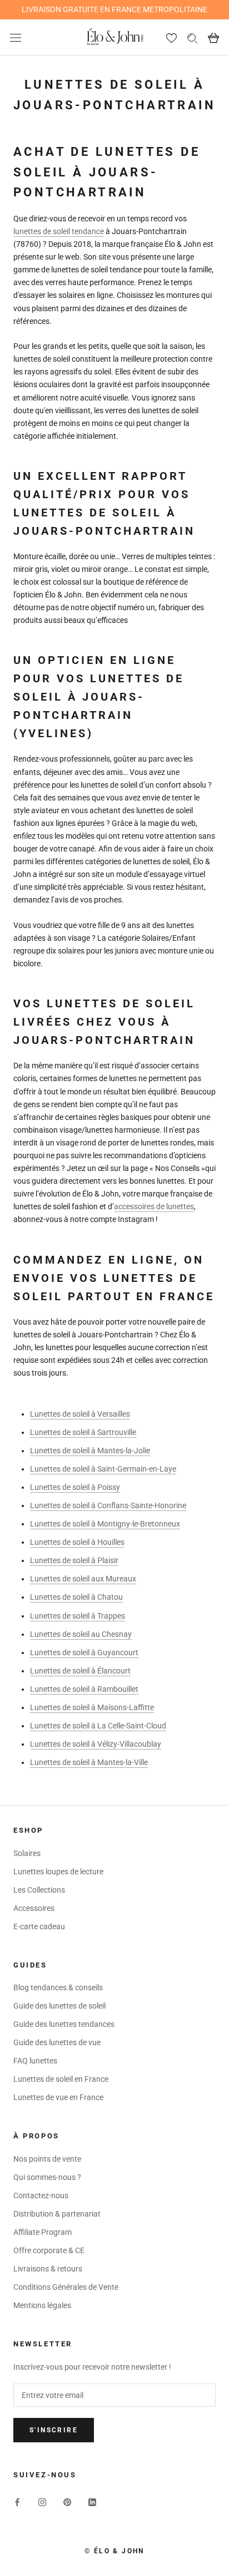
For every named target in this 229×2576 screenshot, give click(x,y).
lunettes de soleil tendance (59, 231)
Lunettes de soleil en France (61, 2079)
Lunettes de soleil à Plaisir (74, 1560)
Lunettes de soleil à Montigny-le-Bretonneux (105, 1524)
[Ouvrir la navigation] (16, 37)
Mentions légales (42, 2305)
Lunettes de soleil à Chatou (76, 1597)
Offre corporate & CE (49, 2250)
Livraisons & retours (48, 2269)
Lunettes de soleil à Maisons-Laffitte (92, 1707)
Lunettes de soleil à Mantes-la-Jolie (90, 1451)
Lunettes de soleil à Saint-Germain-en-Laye (103, 1469)
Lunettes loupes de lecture (58, 1872)
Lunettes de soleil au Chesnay (81, 1634)
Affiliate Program (43, 2232)
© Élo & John (114, 2551)
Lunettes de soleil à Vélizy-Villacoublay (96, 1744)
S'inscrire (54, 2430)
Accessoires (34, 1908)
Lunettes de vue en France (58, 2097)
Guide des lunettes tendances (64, 2024)
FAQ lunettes (35, 2061)
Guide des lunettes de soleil (59, 2006)
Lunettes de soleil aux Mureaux (83, 1579)
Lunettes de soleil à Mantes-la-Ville (89, 1762)
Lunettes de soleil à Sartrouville (83, 1432)
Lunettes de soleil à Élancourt (80, 1671)
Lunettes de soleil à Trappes (78, 1616)
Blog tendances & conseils (58, 1987)
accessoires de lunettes (154, 1206)
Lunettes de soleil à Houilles (77, 1542)
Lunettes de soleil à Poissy (75, 1487)
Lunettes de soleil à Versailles (80, 1414)
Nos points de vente (47, 2159)
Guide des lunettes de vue (57, 2042)
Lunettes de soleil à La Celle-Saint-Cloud (98, 1726)
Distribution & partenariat (57, 2214)
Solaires (27, 1853)
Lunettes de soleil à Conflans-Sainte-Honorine (108, 1505)
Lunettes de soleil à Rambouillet (84, 1689)
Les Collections (39, 1890)
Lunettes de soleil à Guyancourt (84, 1652)
